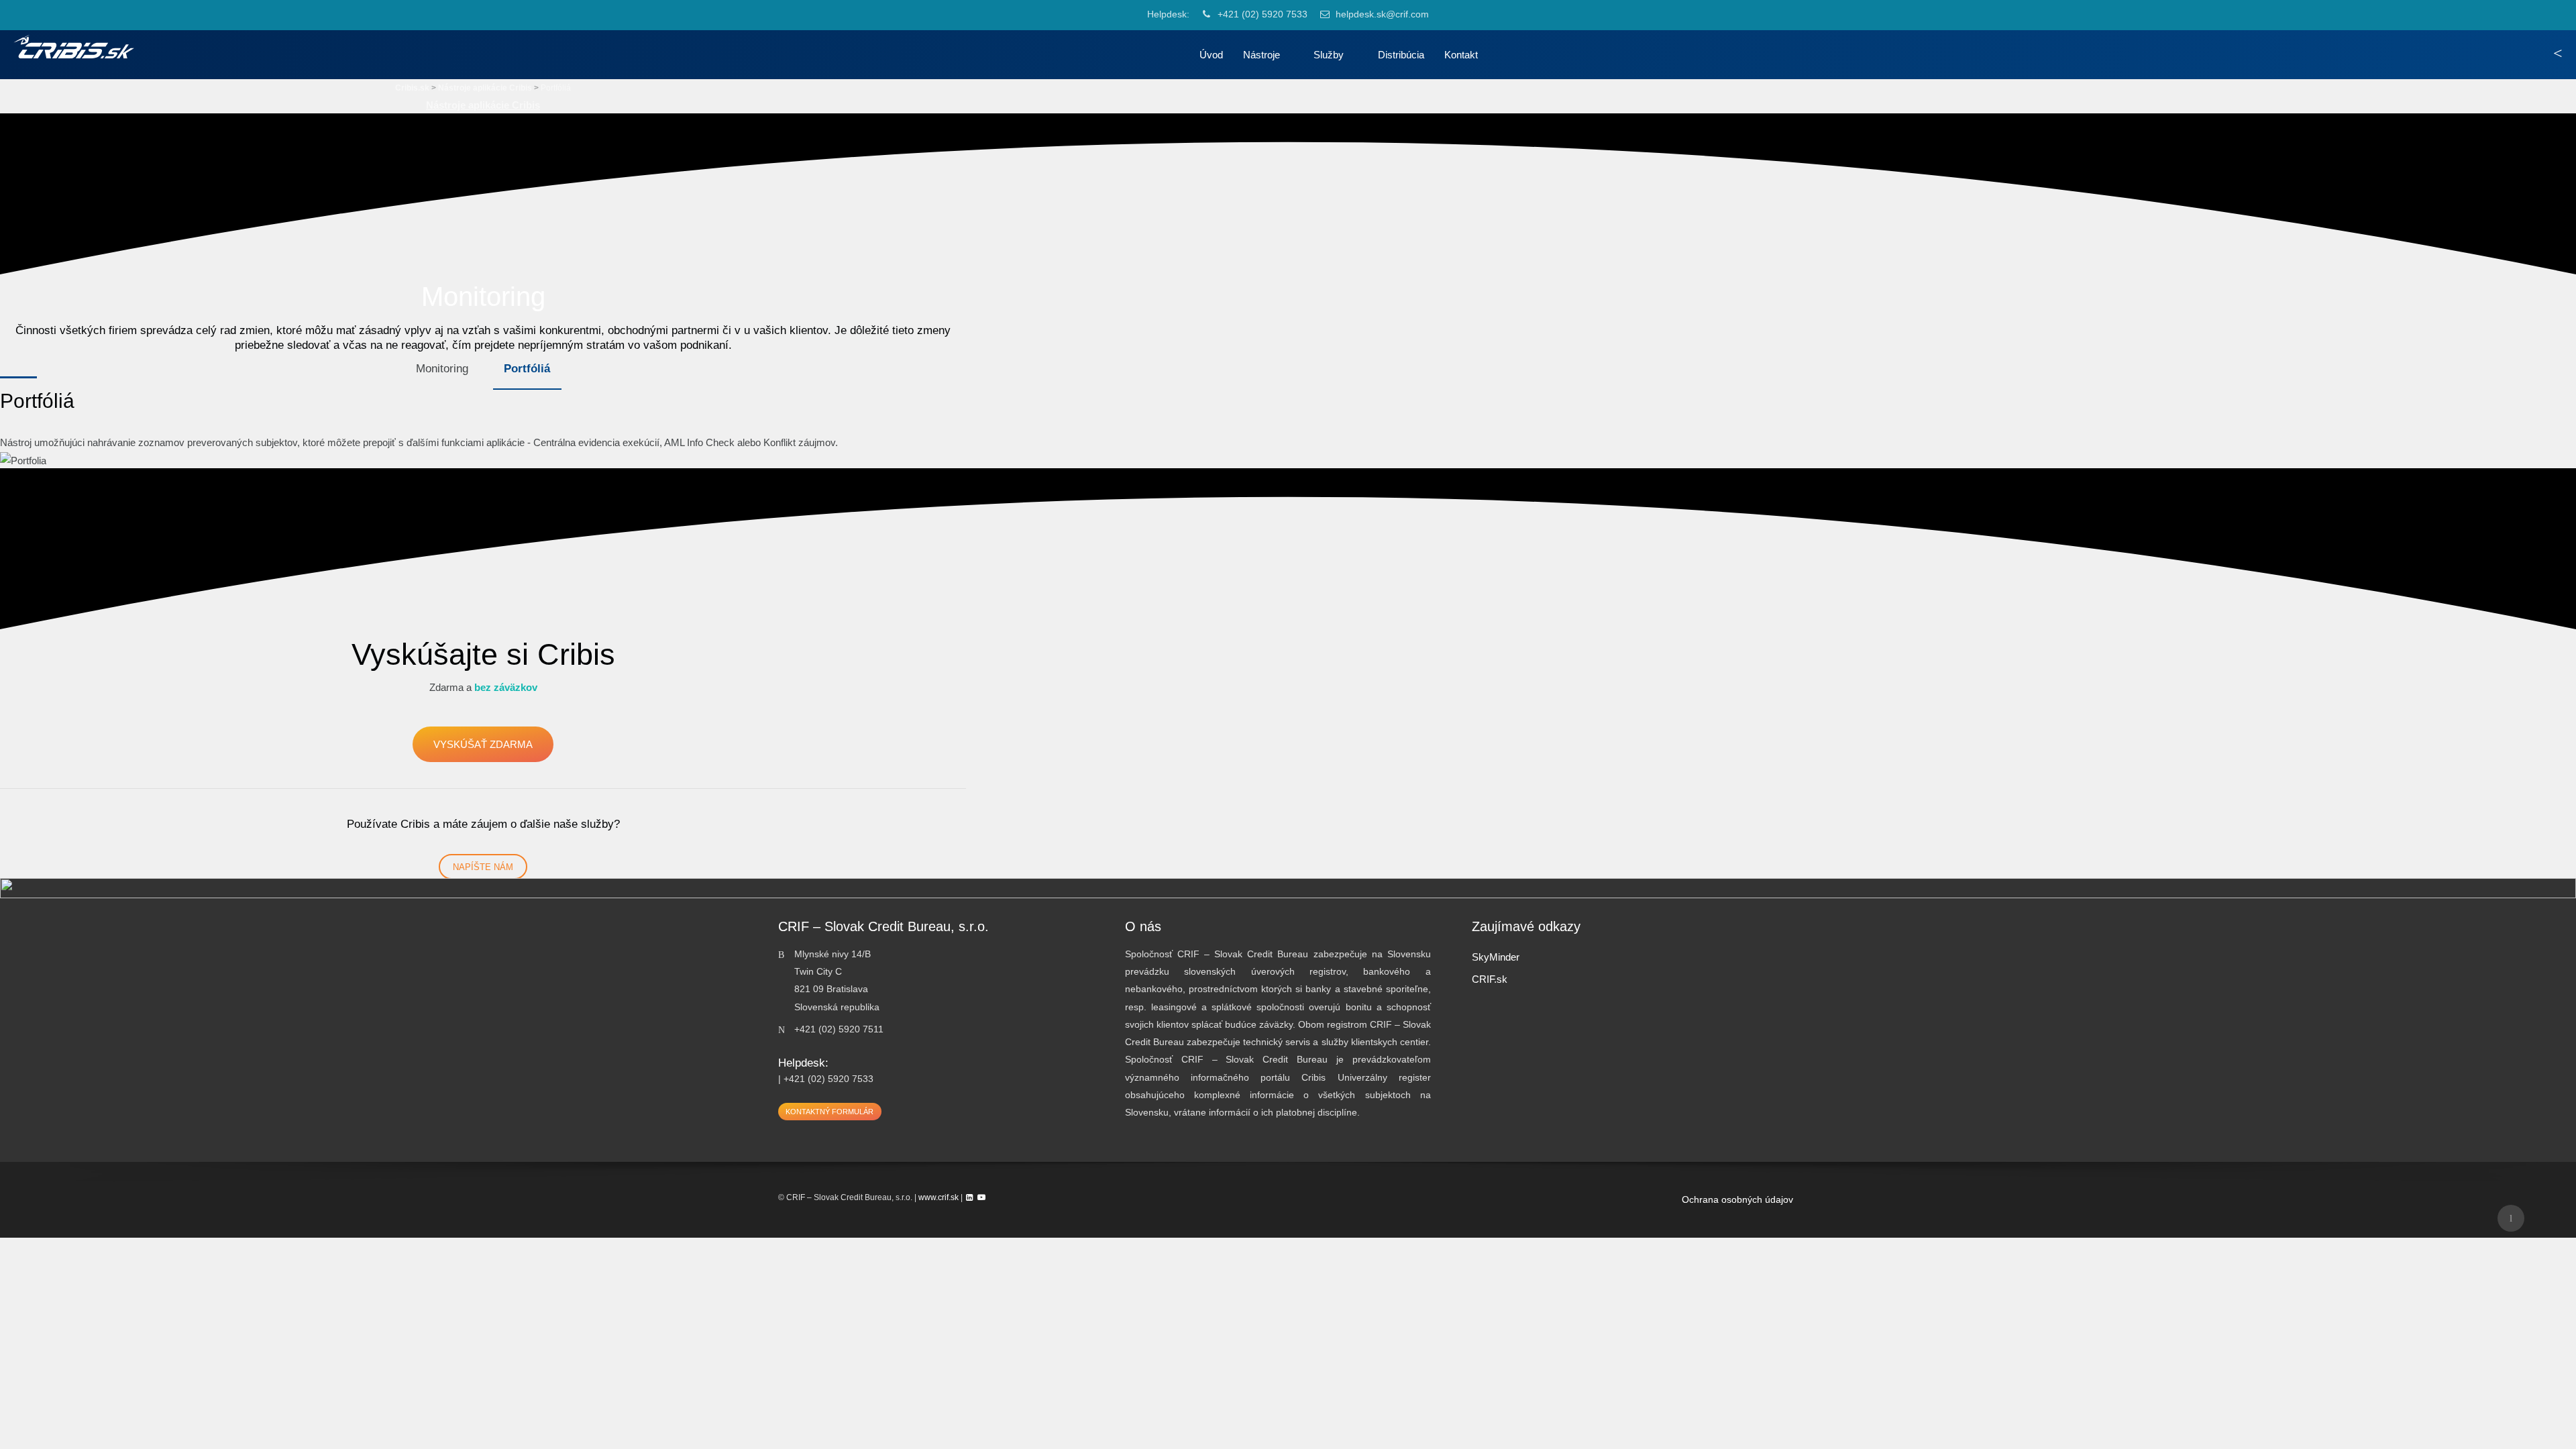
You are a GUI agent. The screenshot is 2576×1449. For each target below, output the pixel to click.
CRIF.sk (1490, 979)
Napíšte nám (483, 867)
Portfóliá (527, 368)
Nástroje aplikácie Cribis (483, 105)
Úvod (1211, 55)
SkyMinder (1496, 957)
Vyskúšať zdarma (483, 744)
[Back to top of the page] (2511, 1218)
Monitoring (442, 368)
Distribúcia (1401, 55)
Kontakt (1461, 55)
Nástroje (1262, 55)
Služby (1329, 55)
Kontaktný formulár (829, 1112)
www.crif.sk (938, 1197)
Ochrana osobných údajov (1737, 1200)
